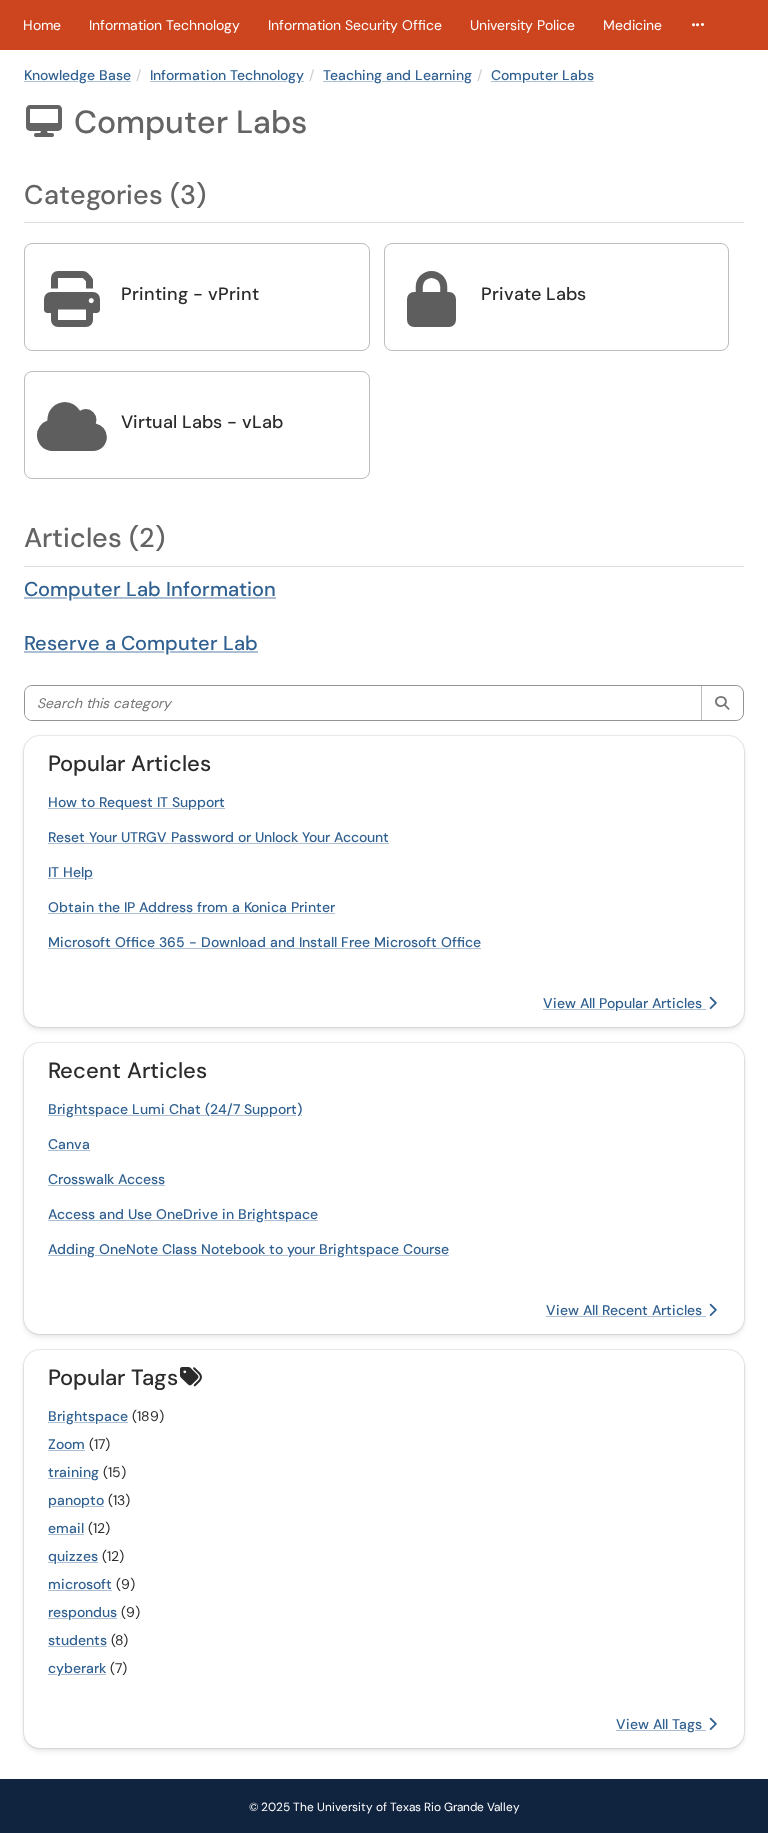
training (73, 1472)
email (66, 1528)
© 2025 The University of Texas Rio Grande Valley (384, 1807)
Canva (69, 1144)
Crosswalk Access (106, 1179)
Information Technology (164, 25)
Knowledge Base (77, 75)
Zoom (66, 1444)
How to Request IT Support (136, 802)
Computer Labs (542, 75)
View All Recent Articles (626, 1310)
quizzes (73, 1556)
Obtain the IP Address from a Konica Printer (191, 907)
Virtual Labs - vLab (202, 422)
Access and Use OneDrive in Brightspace (183, 1214)
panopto (76, 1500)
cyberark (77, 1668)
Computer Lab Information (150, 589)
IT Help (70, 872)
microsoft (80, 1584)
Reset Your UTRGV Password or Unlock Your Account (218, 837)
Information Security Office (355, 25)
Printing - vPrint (190, 294)
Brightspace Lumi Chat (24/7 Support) (175, 1109)
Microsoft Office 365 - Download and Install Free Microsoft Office (264, 942)
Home (42, 25)
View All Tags (661, 1724)
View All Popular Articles (624, 1003)
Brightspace (88, 1416)
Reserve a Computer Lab (141, 643)
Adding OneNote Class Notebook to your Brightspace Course (248, 1249)
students (77, 1640)
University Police (522, 25)
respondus (82, 1612)
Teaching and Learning (397, 75)
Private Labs (533, 294)
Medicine (632, 25)
